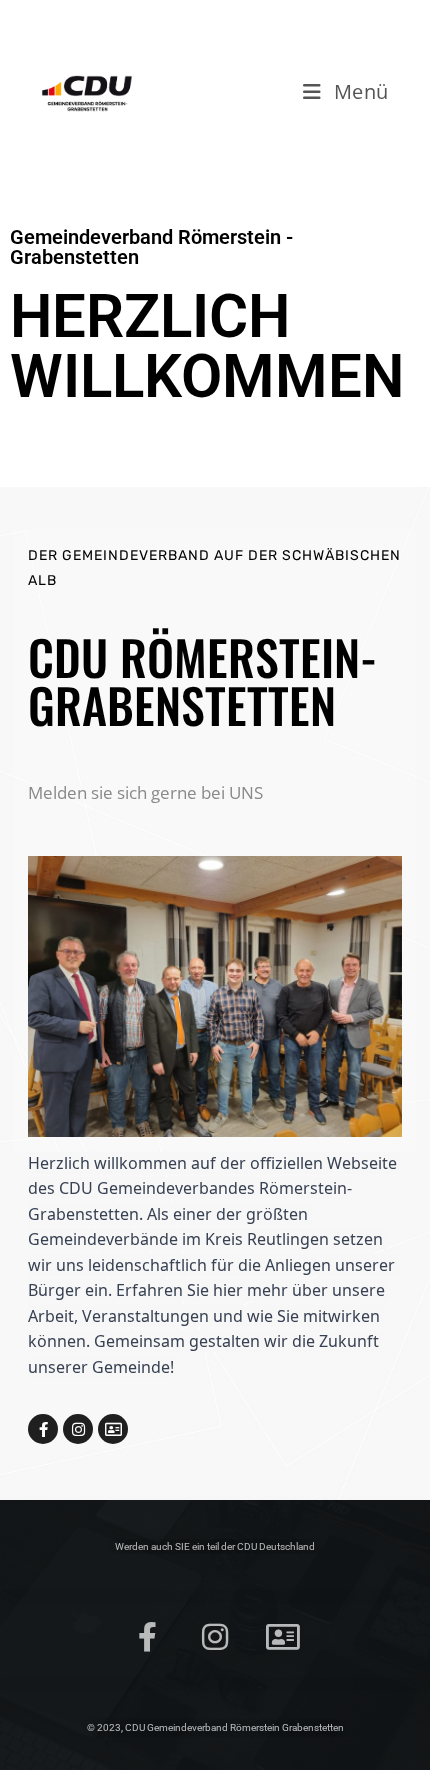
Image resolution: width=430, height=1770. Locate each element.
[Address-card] (113, 1429)
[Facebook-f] (43, 1429)
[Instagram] (78, 1429)
